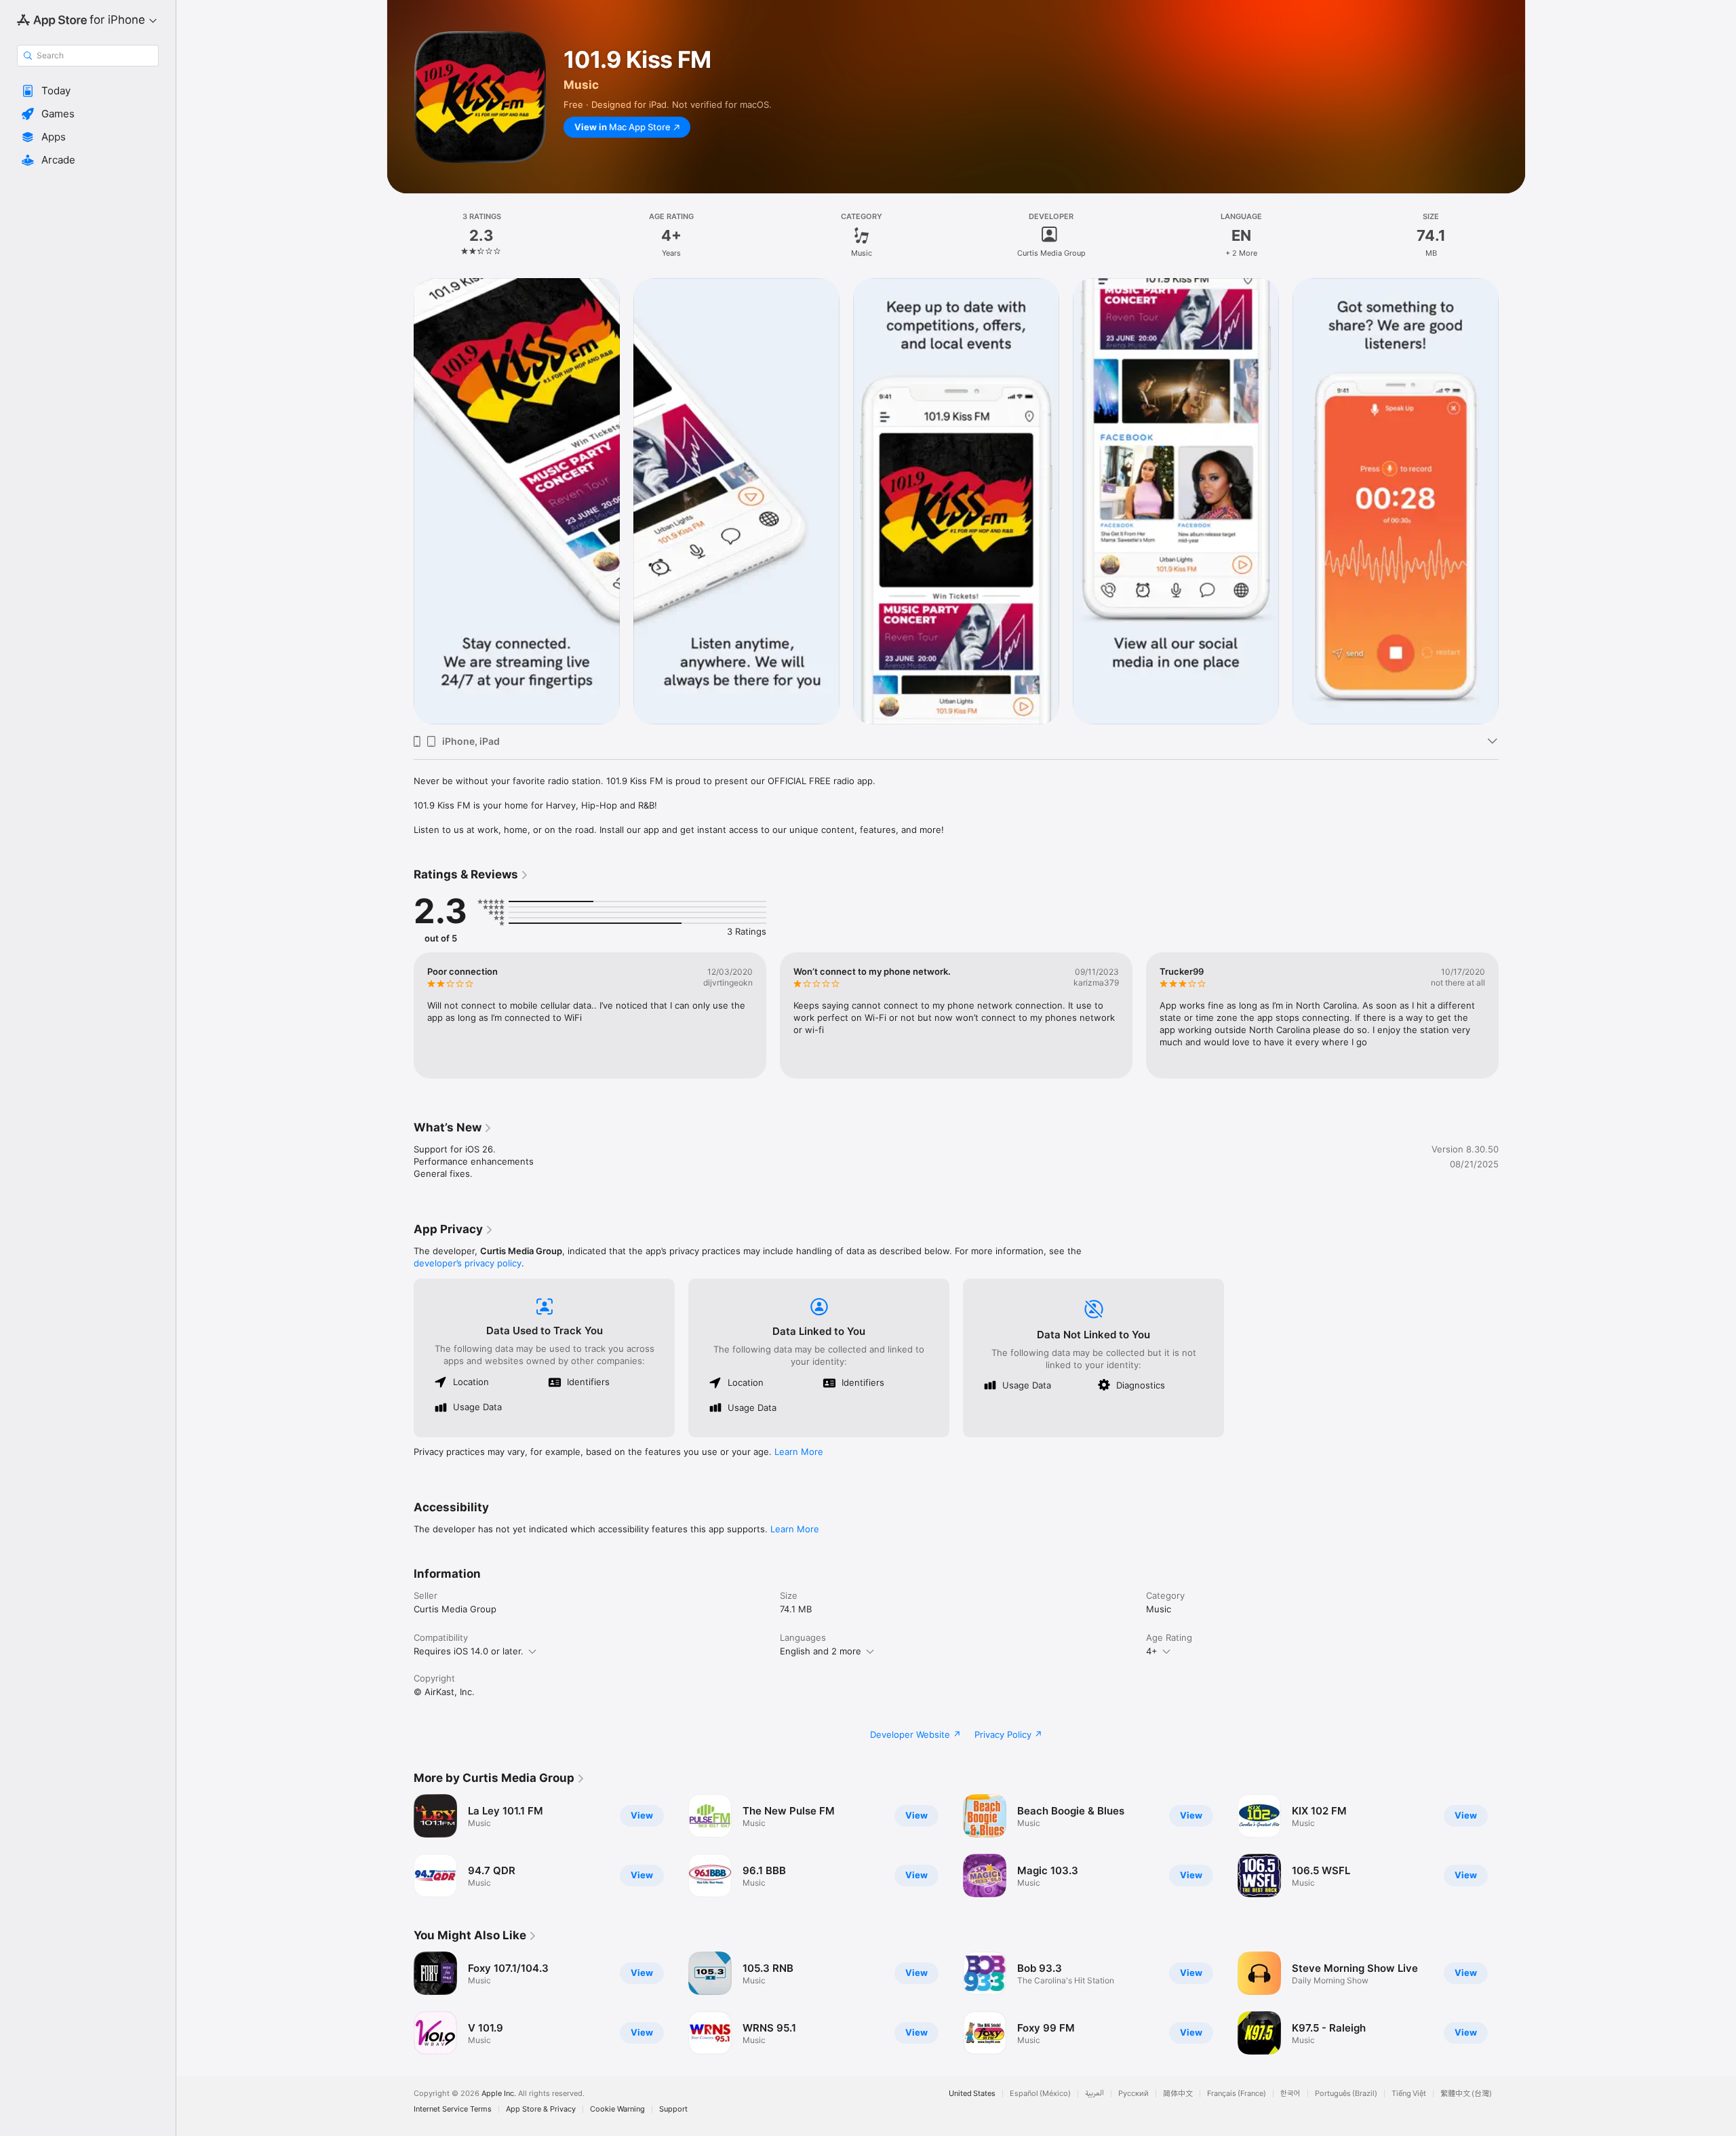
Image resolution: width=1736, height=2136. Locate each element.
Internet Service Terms (453, 2109)
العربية (1094, 2094)
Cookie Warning (617, 2109)
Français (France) (1237, 2094)
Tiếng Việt (1409, 2094)
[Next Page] (1512, 501)
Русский (1133, 2094)
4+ (1152, 1651)
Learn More (799, 1452)
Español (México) (1040, 2094)
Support (673, 2109)
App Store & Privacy (541, 2109)
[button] (88, 91)
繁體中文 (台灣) (1466, 2094)
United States (972, 2094)
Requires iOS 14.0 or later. (469, 1651)
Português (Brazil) (1346, 2094)
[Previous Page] (400, 501)
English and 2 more (821, 1651)
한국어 (1290, 2094)
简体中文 (1178, 2094)
